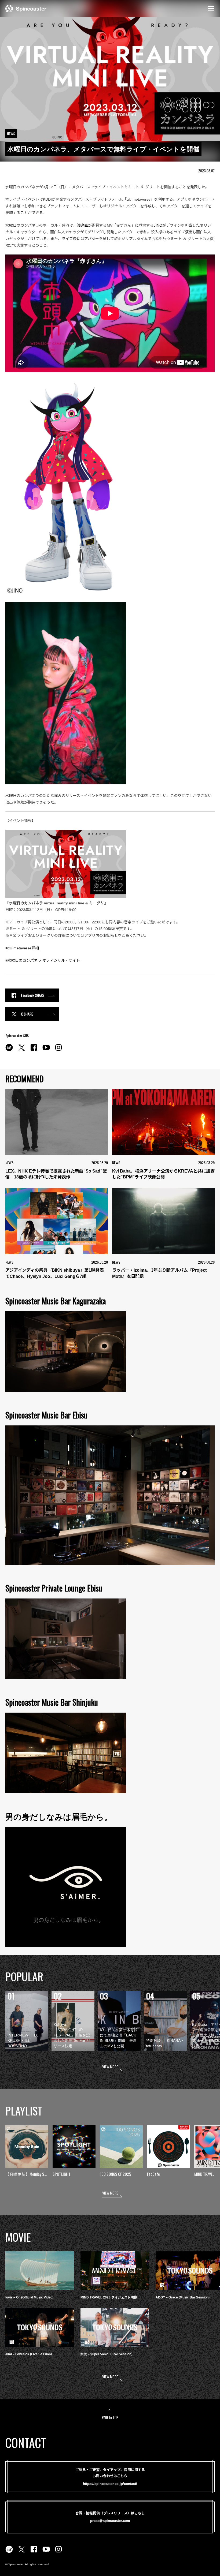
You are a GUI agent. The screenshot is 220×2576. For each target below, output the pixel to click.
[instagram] (58, 1050)
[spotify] (9, 1050)
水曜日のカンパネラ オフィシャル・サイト (44, 960)
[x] (21, 1050)
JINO (158, 225)
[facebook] (34, 1050)
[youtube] (46, 1050)
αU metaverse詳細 (23, 948)
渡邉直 (82, 225)
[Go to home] (26, 8)
